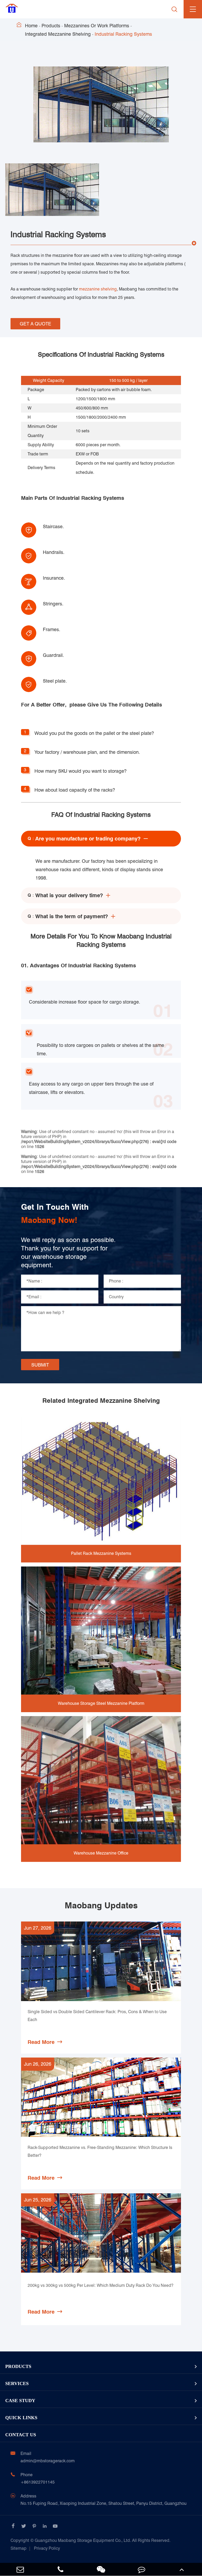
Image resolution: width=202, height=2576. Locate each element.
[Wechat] (101, 2569)
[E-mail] (20, 2569)
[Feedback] (142, 2569)
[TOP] (182, 2569)
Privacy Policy (47, 2548)
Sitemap (19, 2548)
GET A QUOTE (36, 324)
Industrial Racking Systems (123, 34)
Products (51, 26)
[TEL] (61, 2569)
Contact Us (21, 2435)
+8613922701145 (38, 2482)
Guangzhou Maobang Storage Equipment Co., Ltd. (90, 2540)
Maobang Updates (101, 1905)
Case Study (20, 2401)
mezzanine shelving (98, 289)
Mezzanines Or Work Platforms (97, 26)
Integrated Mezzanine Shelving (58, 34)
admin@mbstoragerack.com (48, 2461)
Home (31, 26)
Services (17, 2383)
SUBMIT (40, 1365)
